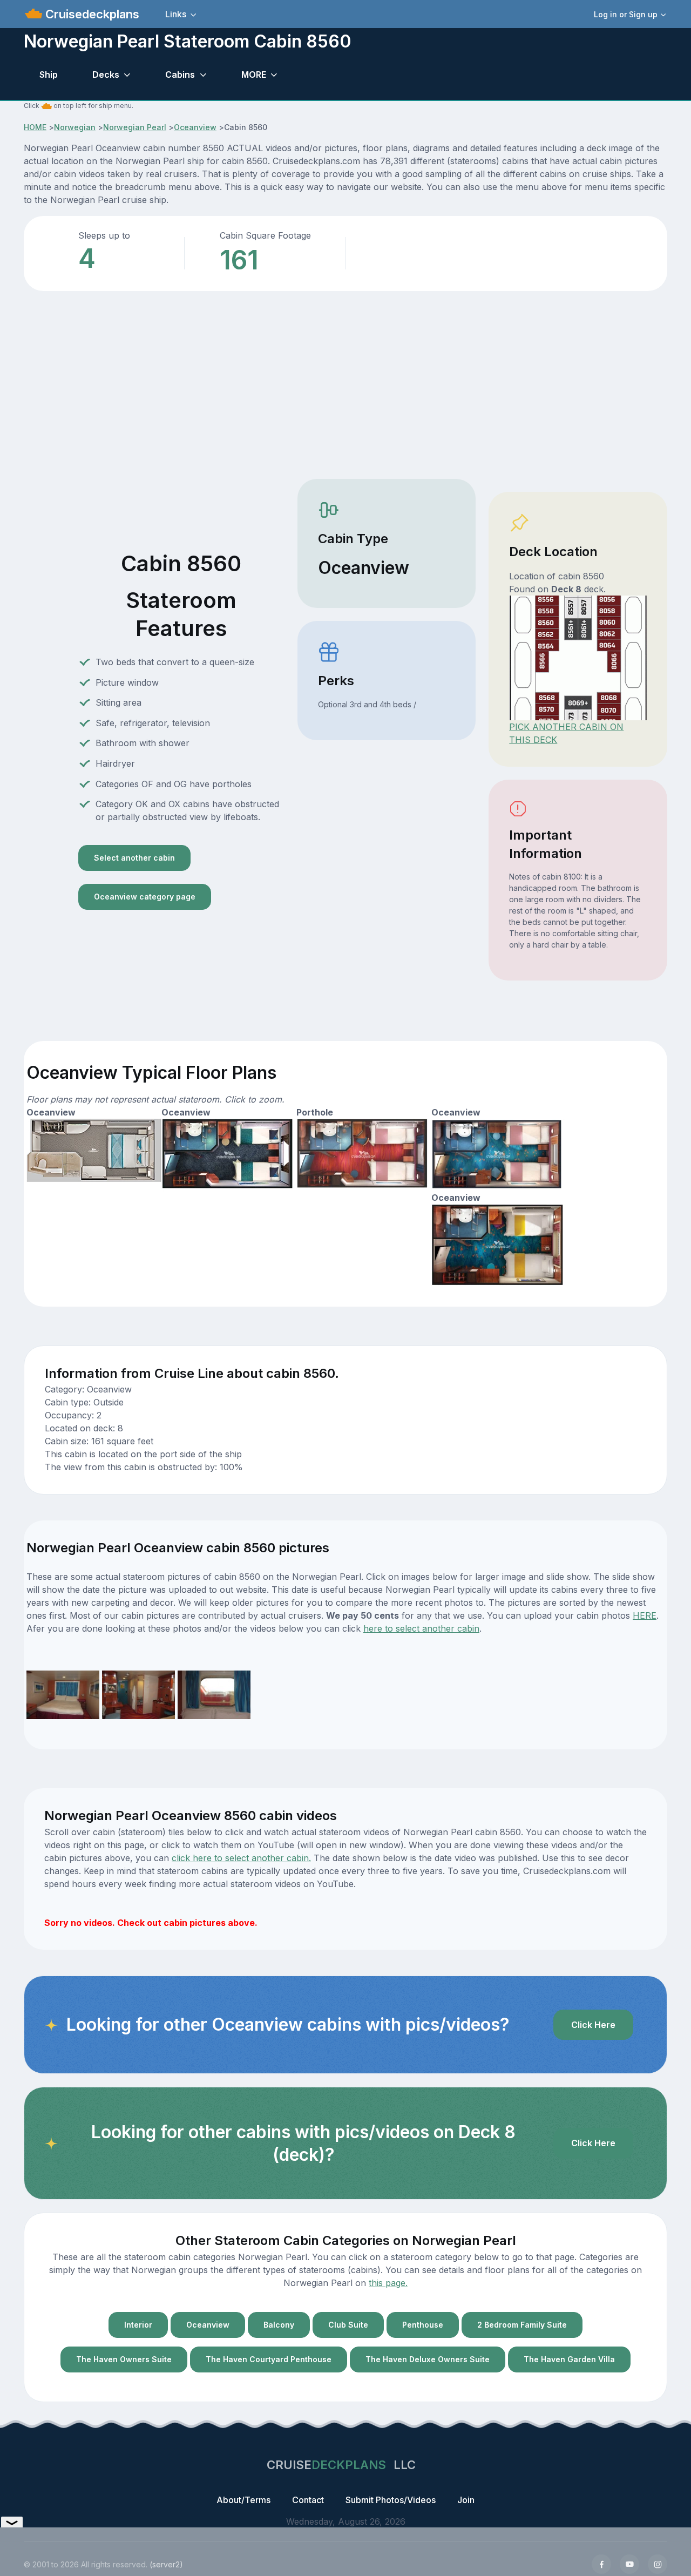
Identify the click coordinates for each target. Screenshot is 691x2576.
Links (176, 14)
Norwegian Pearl (135, 127)
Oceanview (195, 127)
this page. (388, 2283)
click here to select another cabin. (241, 1858)
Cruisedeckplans (91, 14)
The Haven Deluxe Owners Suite (428, 2359)
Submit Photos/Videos (391, 2500)
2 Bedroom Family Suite (522, 2325)
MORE (254, 75)
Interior (138, 2325)
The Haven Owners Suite (124, 2359)
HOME (35, 127)
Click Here (593, 2025)
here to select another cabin (421, 1628)
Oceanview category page (145, 897)
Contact (308, 2500)
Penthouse (423, 2325)
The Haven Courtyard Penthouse (269, 2359)
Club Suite (348, 2325)
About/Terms (243, 2500)
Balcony (279, 2325)
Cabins (180, 75)
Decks (106, 75)
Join (466, 2500)
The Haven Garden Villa (569, 2359)
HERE (645, 1615)
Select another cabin (134, 858)
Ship (49, 75)
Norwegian (75, 127)
